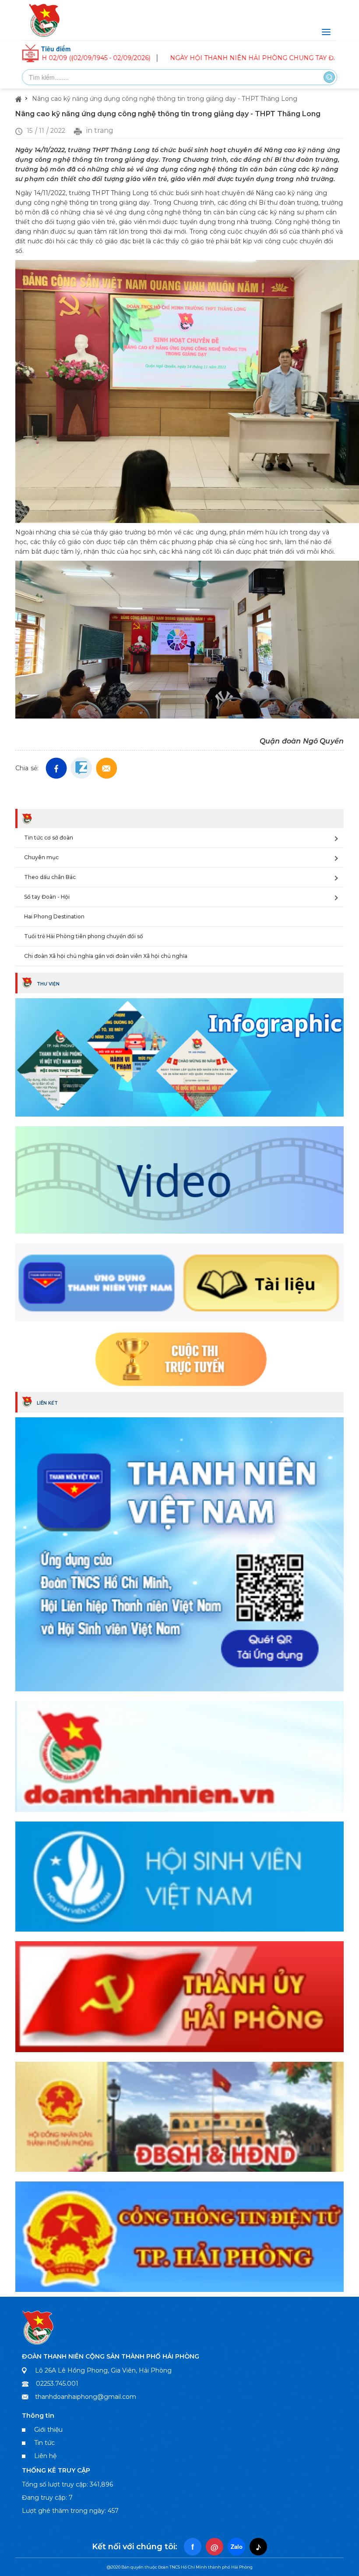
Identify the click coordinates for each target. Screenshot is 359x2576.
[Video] (179, 1179)
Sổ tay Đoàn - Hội (47, 897)
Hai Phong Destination (54, 916)
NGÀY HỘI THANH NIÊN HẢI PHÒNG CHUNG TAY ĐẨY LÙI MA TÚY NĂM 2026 (215, 58)
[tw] (107, 768)
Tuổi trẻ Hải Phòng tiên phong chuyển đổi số (84, 936)
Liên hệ (45, 2456)
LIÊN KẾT (47, 1403)
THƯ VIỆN (48, 984)
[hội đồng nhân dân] (179, 2116)
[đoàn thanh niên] (179, 1755)
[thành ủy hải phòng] (179, 1996)
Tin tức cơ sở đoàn (49, 838)
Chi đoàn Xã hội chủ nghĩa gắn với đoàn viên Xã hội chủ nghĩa (106, 956)
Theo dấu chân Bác (50, 877)
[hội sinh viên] (179, 1875)
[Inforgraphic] (179, 1057)
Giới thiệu (48, 2430)
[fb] (56, 768)
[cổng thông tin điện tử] (179, 2235)
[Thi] (179, 1359)
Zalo (237, 2546)
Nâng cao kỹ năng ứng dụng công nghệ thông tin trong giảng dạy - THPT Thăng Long (165, 99)
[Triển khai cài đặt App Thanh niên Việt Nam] (179, 1553)
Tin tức (44, 2443)
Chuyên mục (41, 857)
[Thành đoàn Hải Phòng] (179, 20)
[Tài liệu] (179, 1282)
